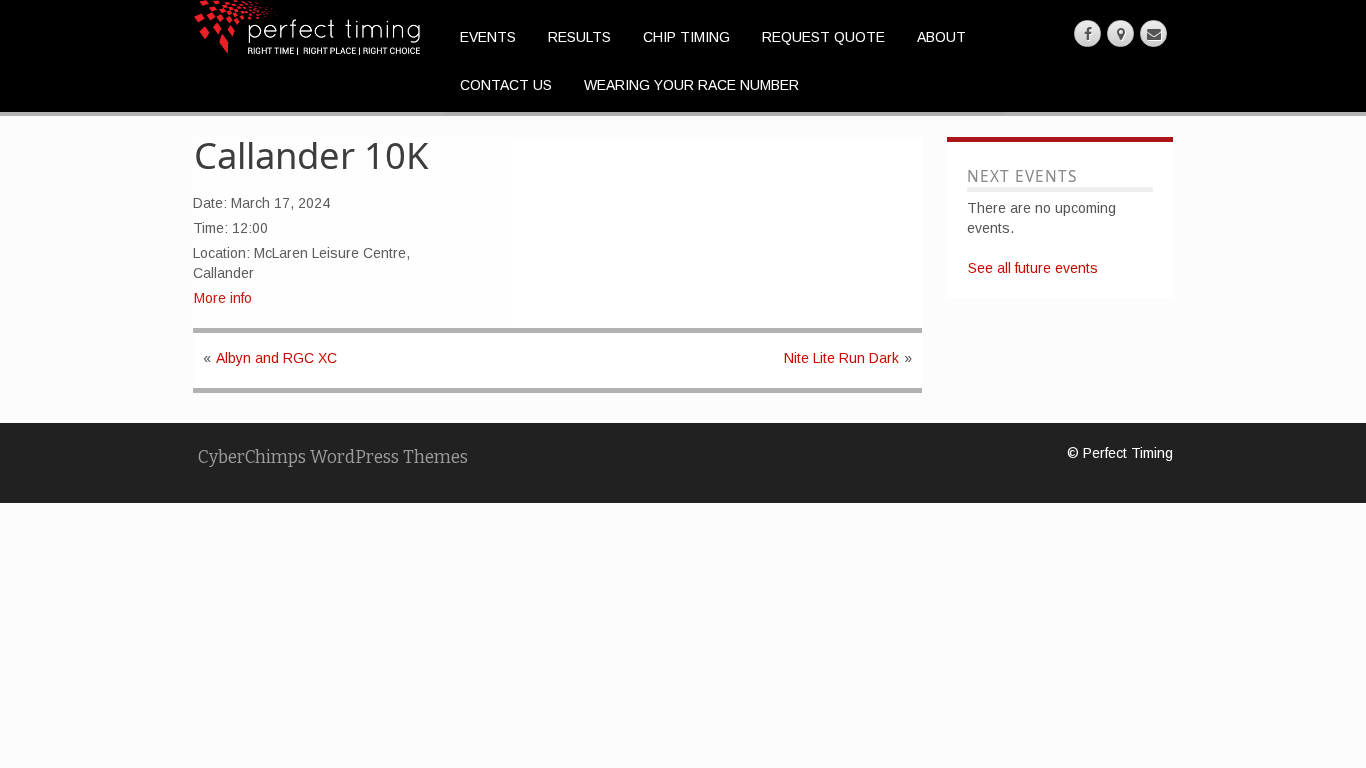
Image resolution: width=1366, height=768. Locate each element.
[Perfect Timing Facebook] (1087, 33)
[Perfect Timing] (307, 26)
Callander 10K (311, 155)
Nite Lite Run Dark (841, 358)
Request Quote (823, 37)
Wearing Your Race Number (691, 85)
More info (223, 298)
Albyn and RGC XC (276, 358)
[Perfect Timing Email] (1153, 33)
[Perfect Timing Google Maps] (1120, 33)
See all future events (1033, 268)
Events (488, 37)
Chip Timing (686, 37)
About (941, 37)
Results (579, 37)
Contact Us (506, 85)
